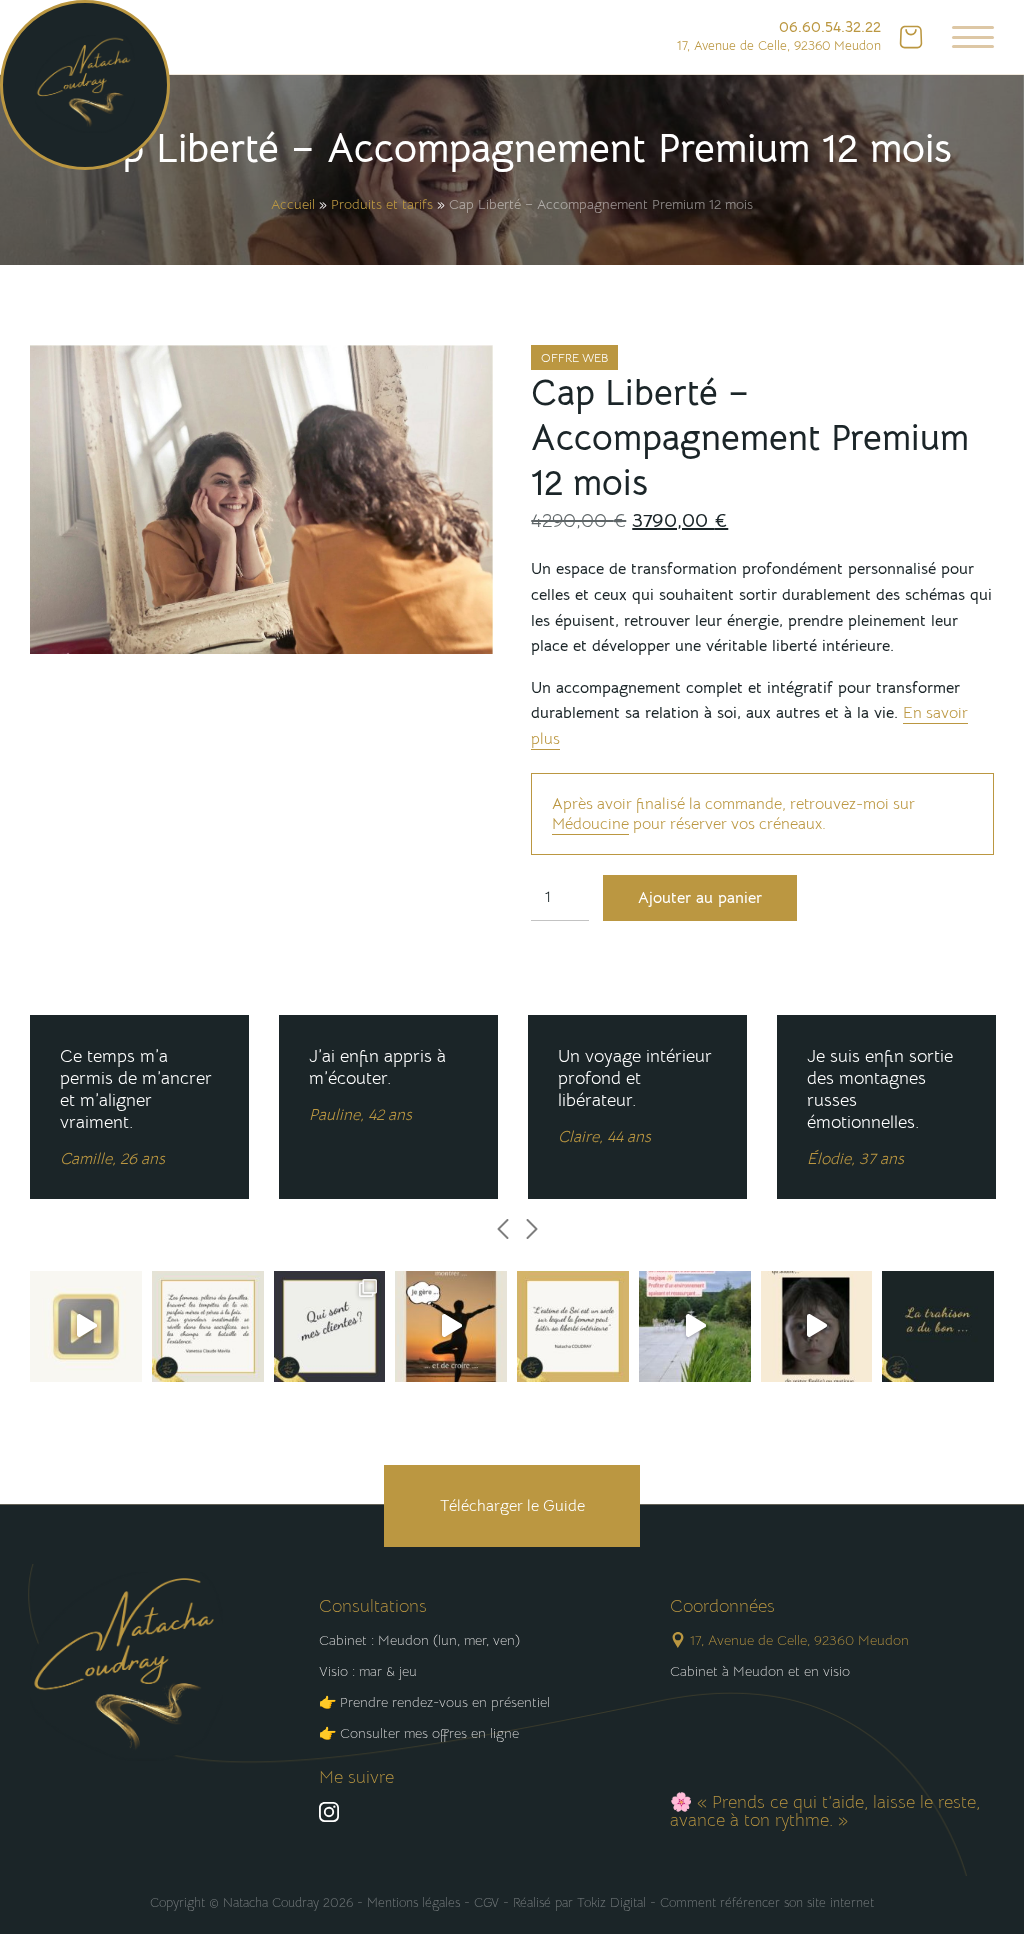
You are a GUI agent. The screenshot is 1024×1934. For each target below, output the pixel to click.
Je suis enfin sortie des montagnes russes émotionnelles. (880, 1107)
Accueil (293, 204)
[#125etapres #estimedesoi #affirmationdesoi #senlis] (695, 1327)
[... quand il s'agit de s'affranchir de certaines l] (938, 1327)
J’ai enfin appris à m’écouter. (377, 1085)
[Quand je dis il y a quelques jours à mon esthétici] (451, 1327)
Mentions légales (413, 1902)
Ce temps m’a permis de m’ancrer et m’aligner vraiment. (136, 1107)
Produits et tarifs (382, 204)
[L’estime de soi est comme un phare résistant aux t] (573, 1327)
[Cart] (911, 37)
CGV (486, 1902)
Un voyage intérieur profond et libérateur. (635, 1096)
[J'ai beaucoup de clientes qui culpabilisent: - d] (817, 1327)
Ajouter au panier (700, 898)
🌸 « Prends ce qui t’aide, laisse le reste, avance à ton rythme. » (825, 1811)
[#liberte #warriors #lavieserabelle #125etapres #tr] (330, 1327)
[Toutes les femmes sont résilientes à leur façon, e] (208, 1327)
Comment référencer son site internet (767, 1902)
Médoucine (590, 824)
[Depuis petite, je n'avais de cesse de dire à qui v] (86, 1327)
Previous (503, 1229)
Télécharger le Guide (512, 1506)
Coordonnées (722, 1606)
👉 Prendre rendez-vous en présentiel (434, 1702)
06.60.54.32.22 (830, 26)
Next (532, 1229)
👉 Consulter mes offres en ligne (419, 1733)
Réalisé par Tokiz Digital (579, 1902)
